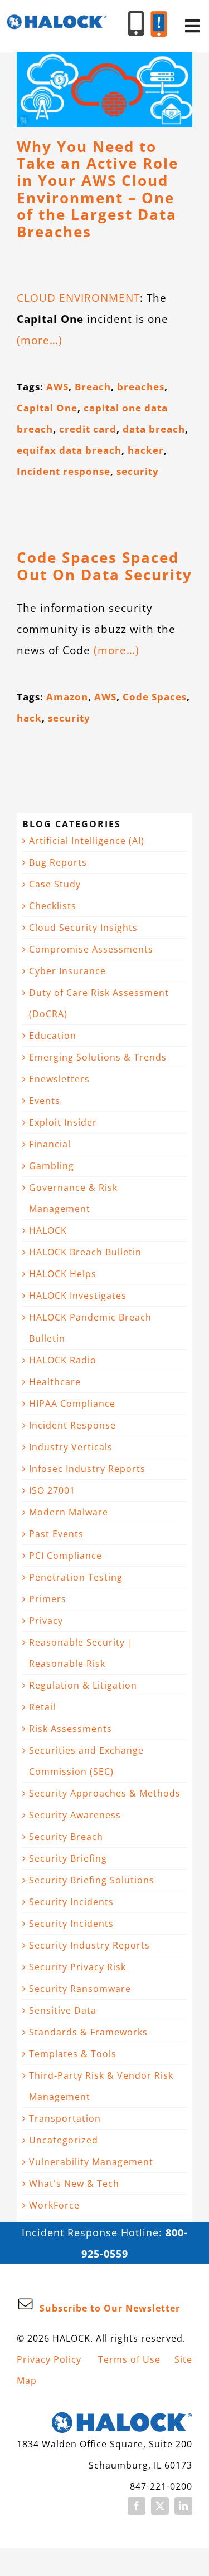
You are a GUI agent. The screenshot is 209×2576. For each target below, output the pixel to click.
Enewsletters (59, 1079)
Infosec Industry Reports (87, 1469)
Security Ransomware (80, 1989)
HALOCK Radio (63, 1360)
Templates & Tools (73, 2054)
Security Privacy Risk (77, 1967)
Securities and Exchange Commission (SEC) (86, 1761)
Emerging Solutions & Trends (98, 1057)
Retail (42, 1707)
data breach (154, 429)
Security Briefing (68, 1858)
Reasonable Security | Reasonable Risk (81, 1653)
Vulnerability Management (91, 2162)
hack (29, 718)
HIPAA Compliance (72, 1404)
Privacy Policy (49, 2359)
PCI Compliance (65, 1556)
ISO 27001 (52, 1490)
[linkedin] (183, 2506)
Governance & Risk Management (73, 1198)
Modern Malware (69, 1512)
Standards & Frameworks (88, 2032)
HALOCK (48, 1230)
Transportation (65, 2118)
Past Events (56, 1534)
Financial (50, 1144)
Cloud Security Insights (83, 928)
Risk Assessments (71, 1729)
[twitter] (160, 2506)
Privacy (46, 1621)
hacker (146, 450)
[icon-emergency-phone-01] (159, 16)
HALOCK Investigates (78, 1296)
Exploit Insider (63, 1122)
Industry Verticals (71, 1447)
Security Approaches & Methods (105, 1793)
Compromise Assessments (91, 949)
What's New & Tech (74, 2184)
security (138, 471)
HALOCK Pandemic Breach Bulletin (90, 1328)
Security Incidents (71, 1902)
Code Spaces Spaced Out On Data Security (104, 566)
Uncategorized (64, 2140)
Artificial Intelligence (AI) (87, 841)
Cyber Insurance (67, 971)
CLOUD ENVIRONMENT (78, 298)
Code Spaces (155, 697)
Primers (48, 1599)
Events (45, 1101)
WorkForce (54, 2205)
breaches (141, 387)
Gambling (52, 1166)
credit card (88, 429)
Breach (93, 387)
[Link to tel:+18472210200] (136, 24)
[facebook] (137, 2506)
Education (53, 1036)
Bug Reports (58, 862)
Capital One (47, 408)
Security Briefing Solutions (92, 1880)
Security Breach (66, 1837)
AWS (57, 387)
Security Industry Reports (89, 1945)
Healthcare (55, 1382)
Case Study (55, 884)
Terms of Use (129, 2359)
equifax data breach (69, 450)
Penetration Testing (76, 1577)
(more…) (40, 340)
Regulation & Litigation (83, 1685)
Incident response (64, 471)
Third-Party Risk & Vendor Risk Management (101, 2086)
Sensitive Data (63, 2010)
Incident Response (72, 1425)
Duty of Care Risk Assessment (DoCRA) (99, 1003)
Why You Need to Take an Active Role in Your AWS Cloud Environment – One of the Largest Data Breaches (98, 190)
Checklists (53, 906)
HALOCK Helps (63, 1274)
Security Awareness (75, 1815)
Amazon (67, 697)
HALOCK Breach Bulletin (85, 1252)
